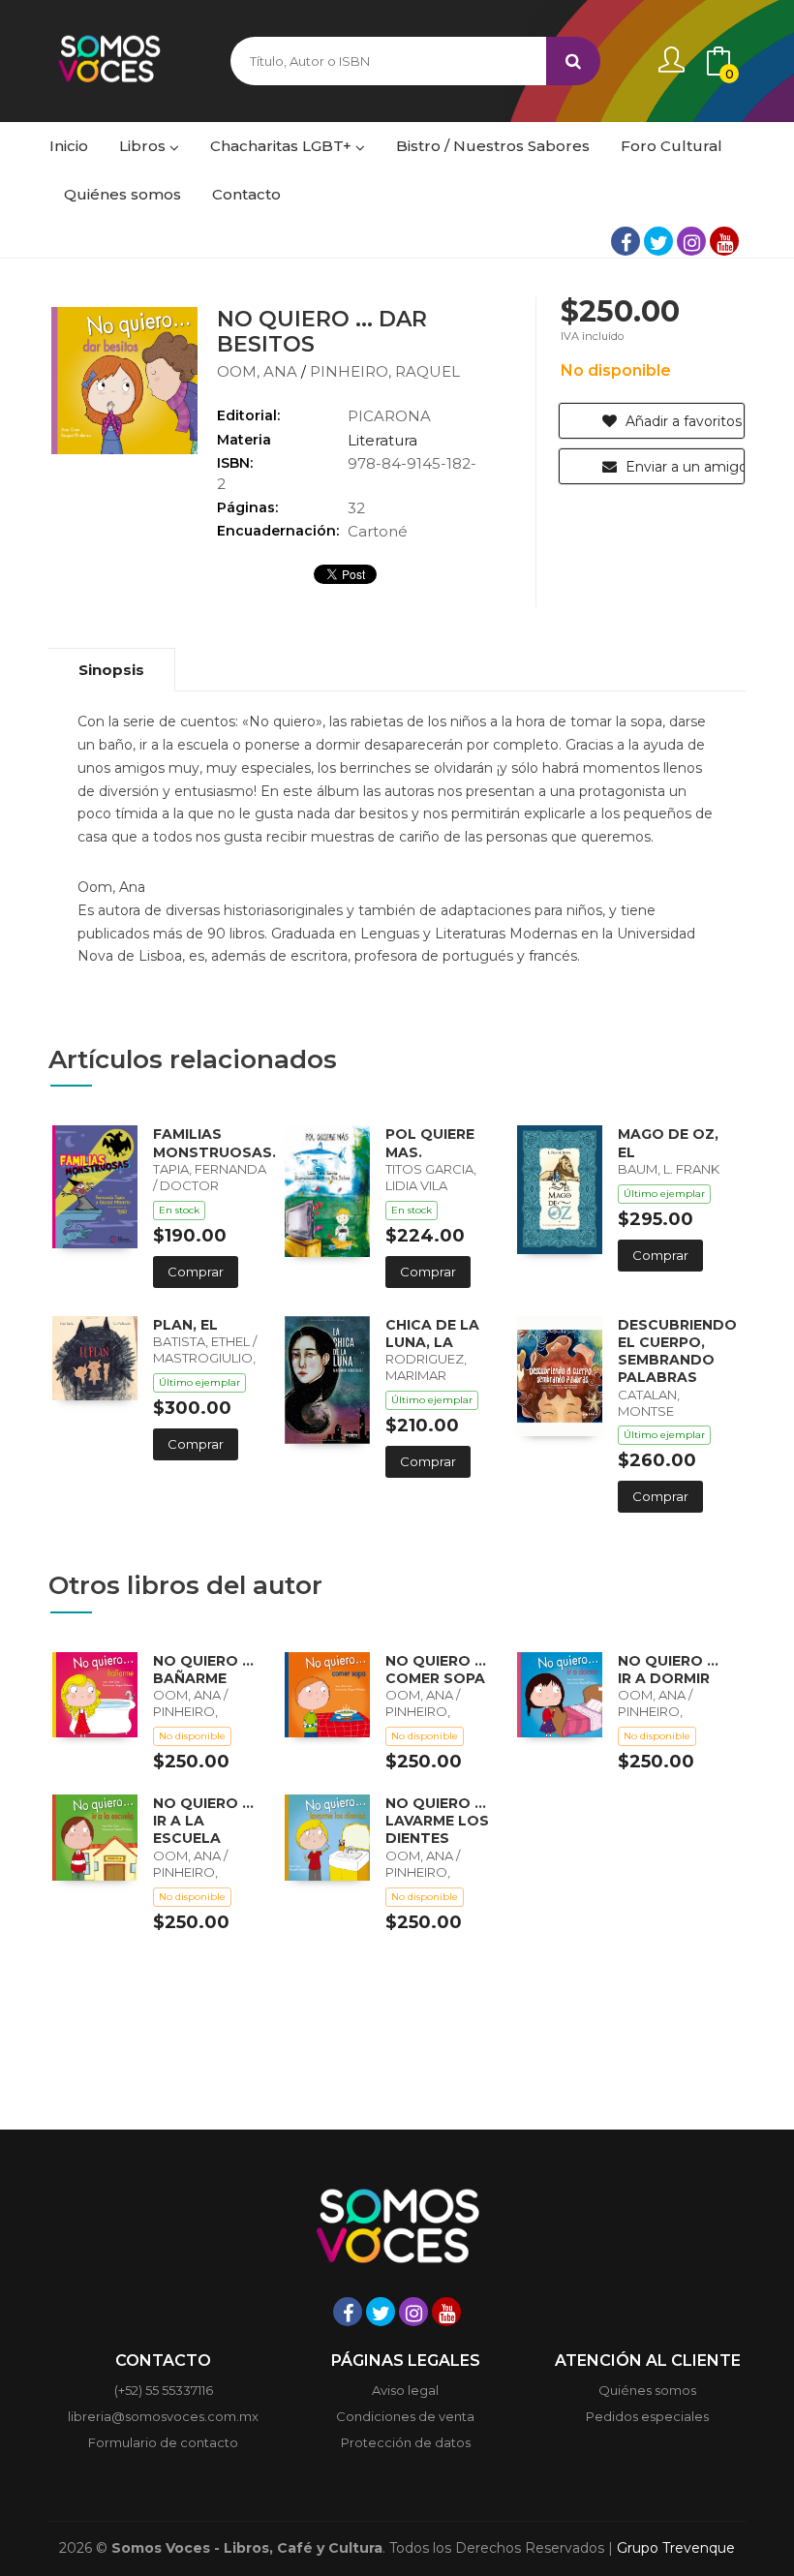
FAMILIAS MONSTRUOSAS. (214, 1143)
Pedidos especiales (647, 2416)
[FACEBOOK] (626, 241)
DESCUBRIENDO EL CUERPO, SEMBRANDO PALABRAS (677, 1351)
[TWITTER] (658, 241)
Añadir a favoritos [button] (682, 421)
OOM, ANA (259, 371)
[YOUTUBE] (724, 241)
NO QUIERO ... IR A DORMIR (668, 1670)
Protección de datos (406, 2442)
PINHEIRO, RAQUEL (385, 371)
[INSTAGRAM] (691, 241)
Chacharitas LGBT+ (283, 146)
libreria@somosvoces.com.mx (163, 2416)
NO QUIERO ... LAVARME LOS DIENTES (437, 1821)
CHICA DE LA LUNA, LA (432, 1334)
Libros (144, 146)
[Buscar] (573, 61)
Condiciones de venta (405, 2416)
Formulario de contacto (163, 2442)
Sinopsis (111, 670)
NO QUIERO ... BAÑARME (203, 1670)
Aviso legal (405, 2390)
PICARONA (389, 416)
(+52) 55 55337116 (164, 2390)
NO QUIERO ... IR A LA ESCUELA (203, 1821)
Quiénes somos (647, 2390)
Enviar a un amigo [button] (683, 467)
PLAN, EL (185, 1325)
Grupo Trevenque (676, 2548)
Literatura (382, 440)
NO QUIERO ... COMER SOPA (436, 1670)
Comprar (196, 1272)
